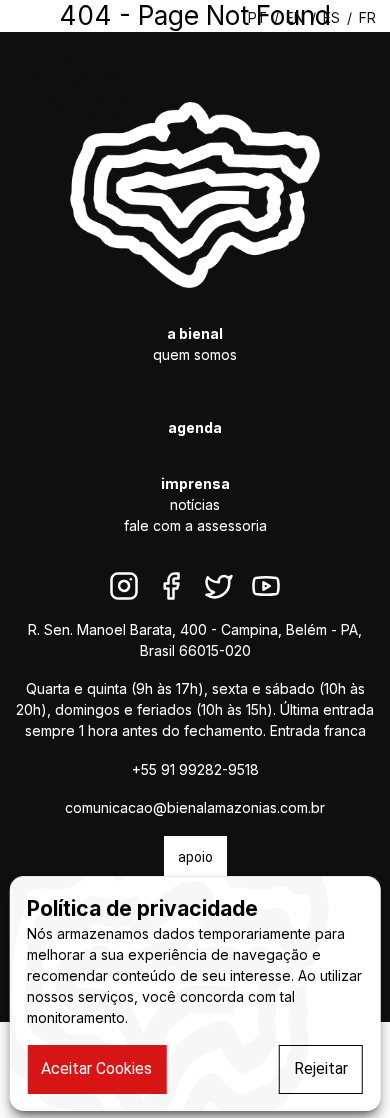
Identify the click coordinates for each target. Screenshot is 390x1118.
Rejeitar (321, 1068)
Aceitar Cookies (96, 1068)
